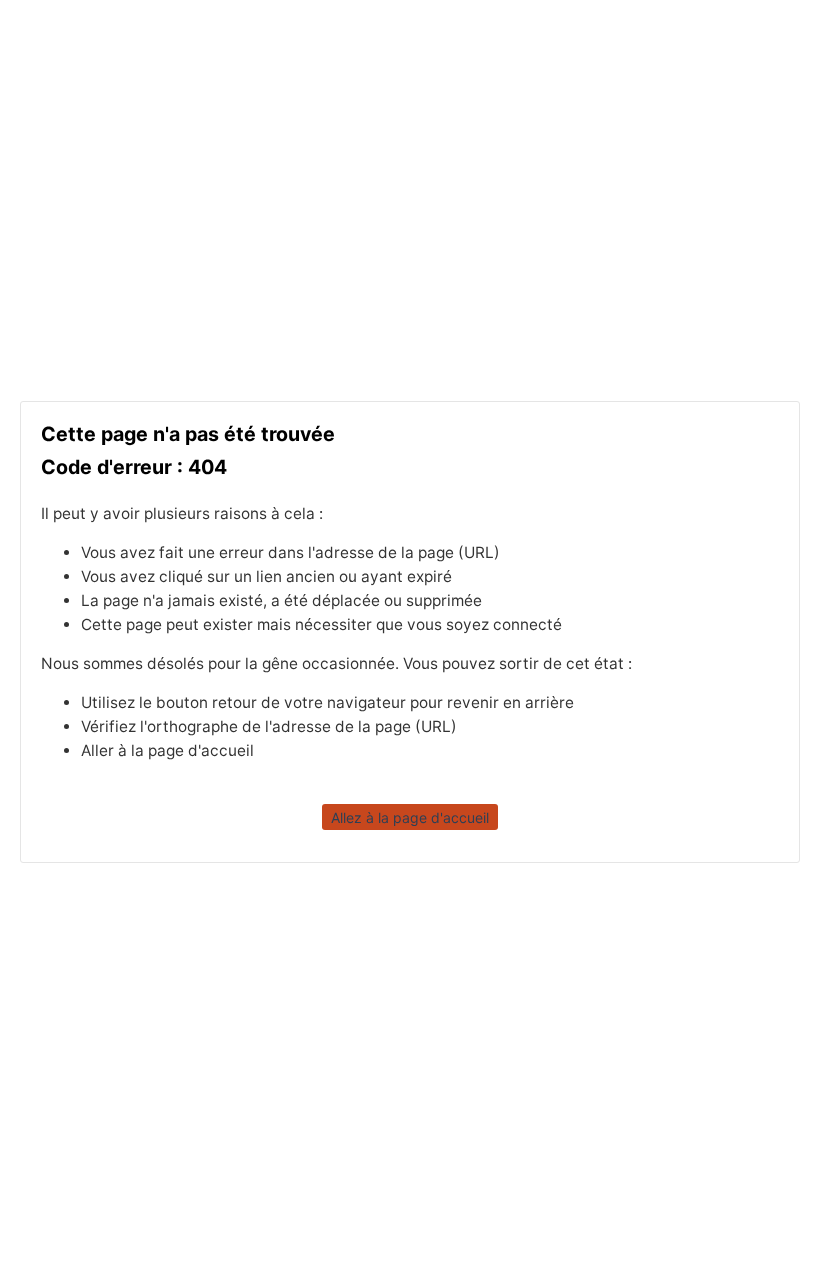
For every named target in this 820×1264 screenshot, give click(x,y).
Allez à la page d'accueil (410, 816)
